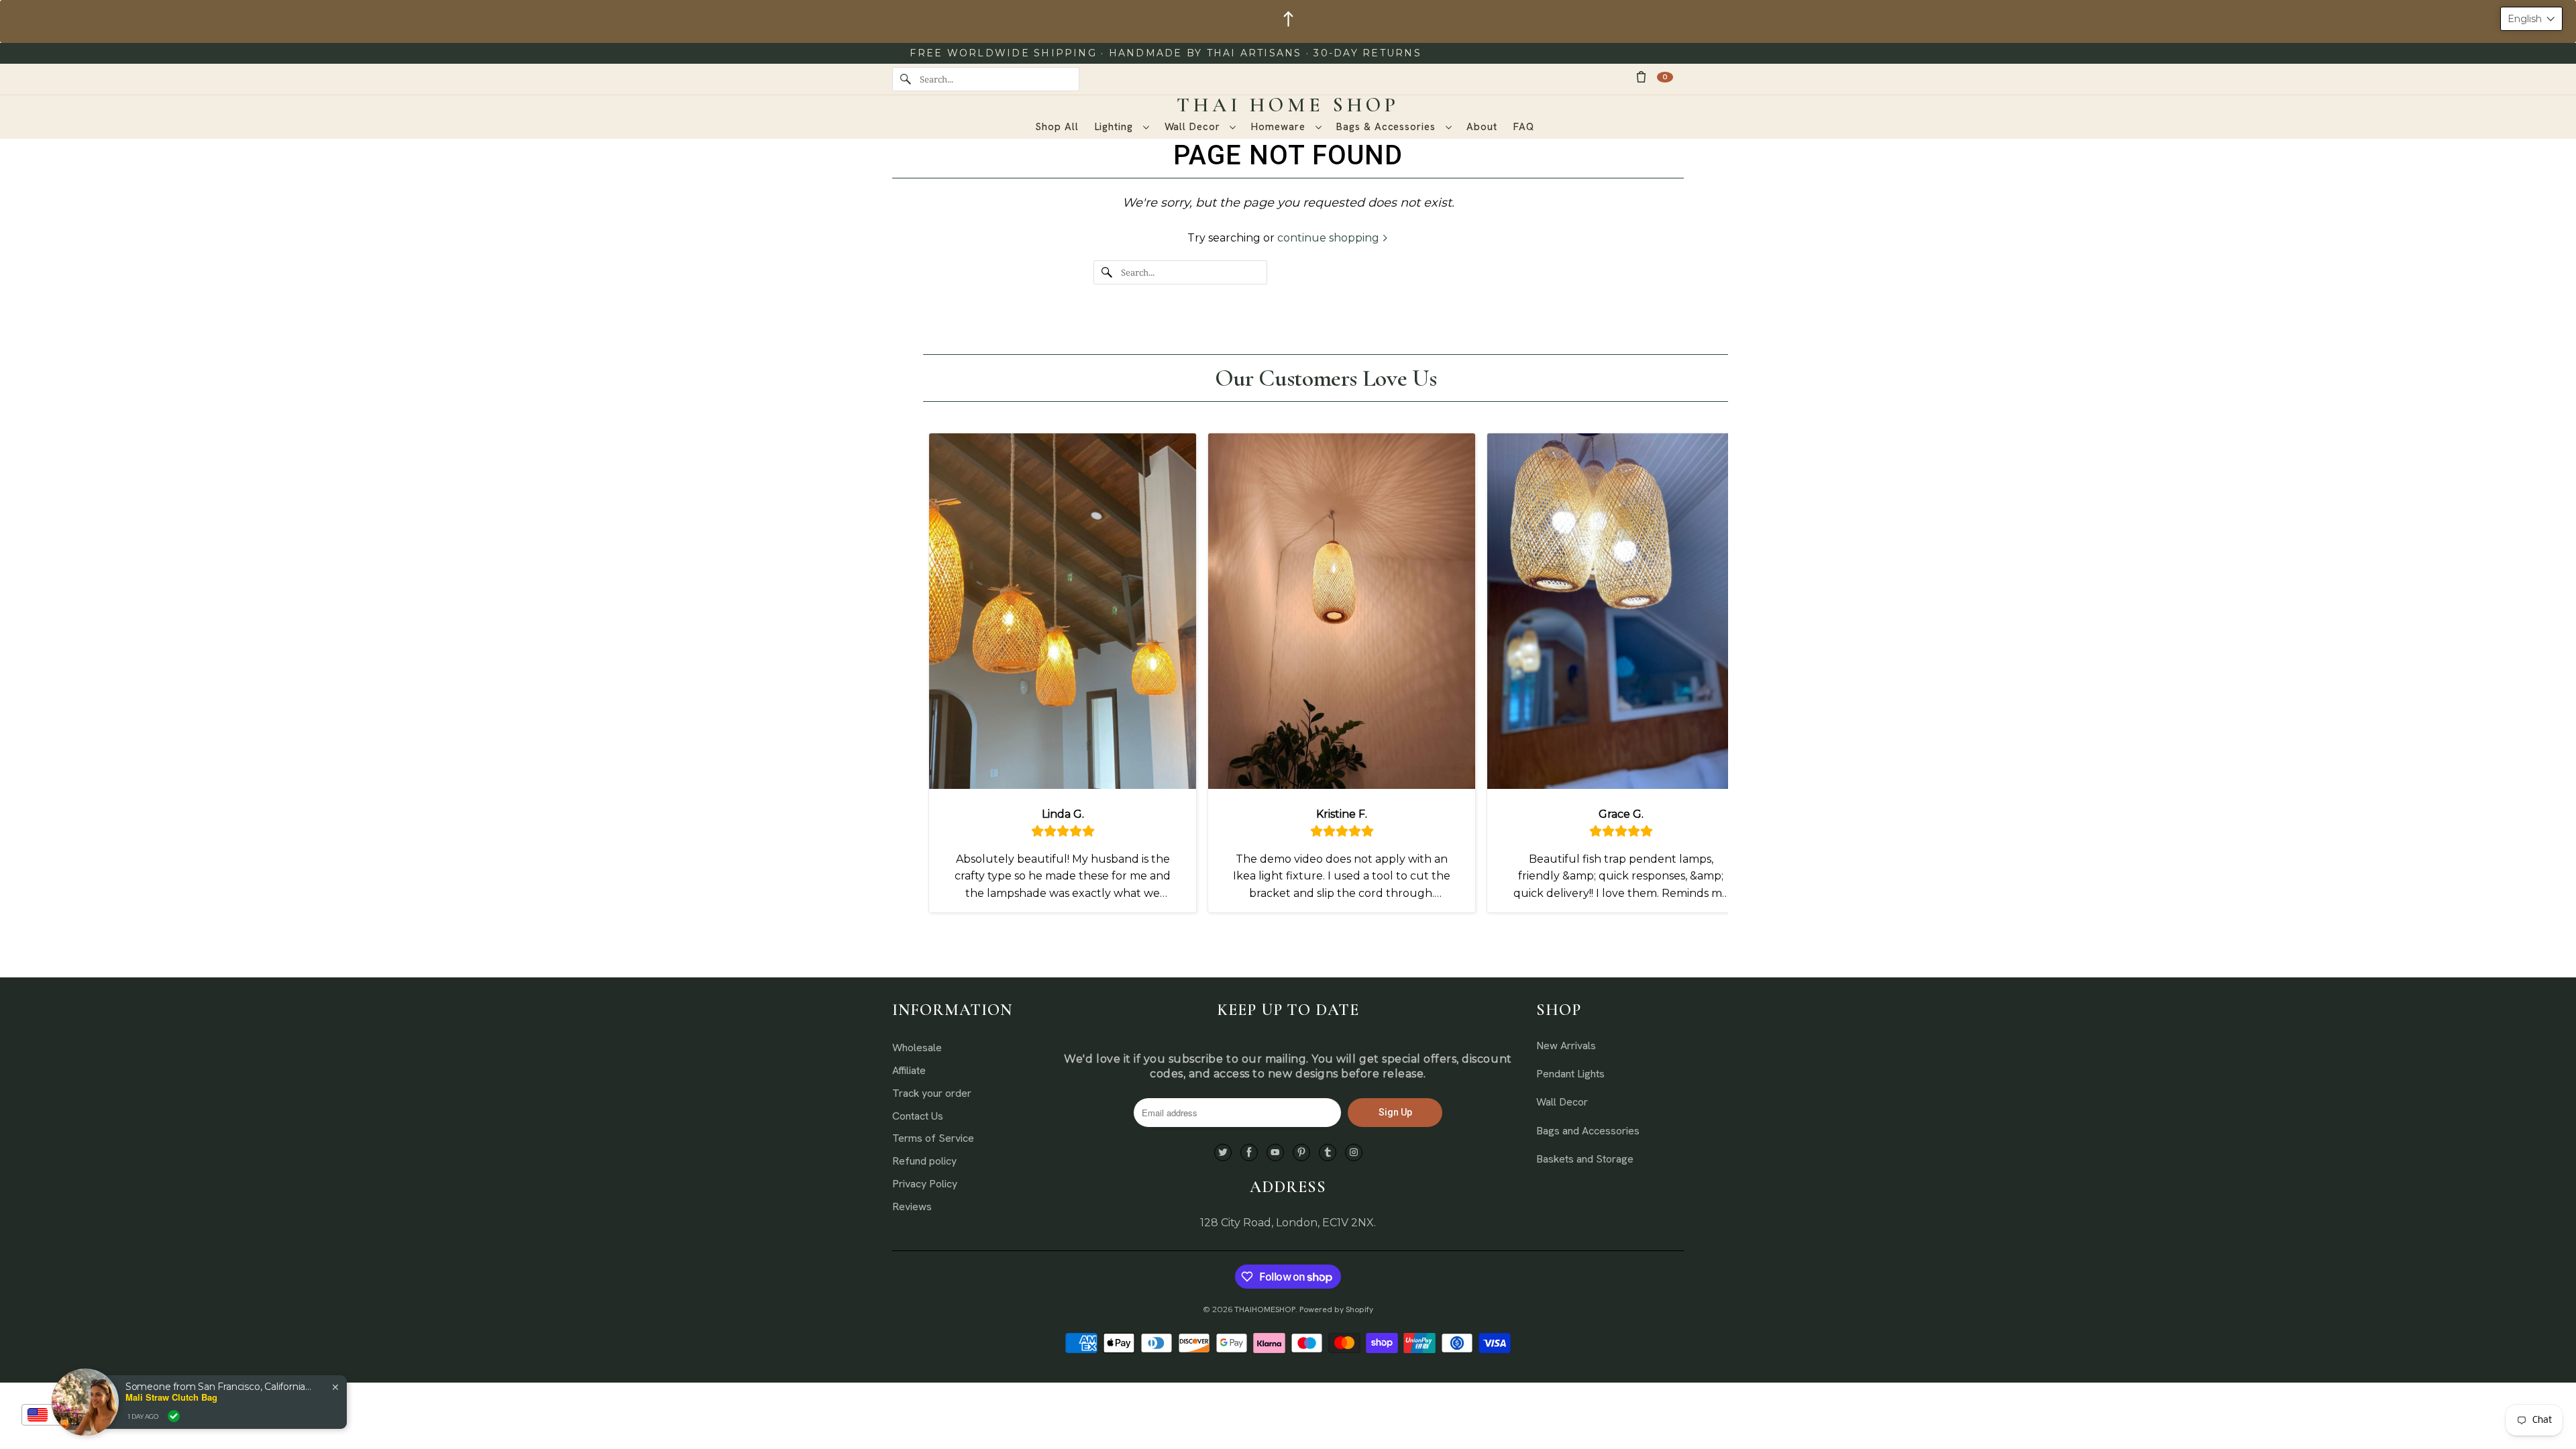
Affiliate (909, 1070)
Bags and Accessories (1588, 1131)
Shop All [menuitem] (1057, 127)
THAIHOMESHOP (1265, 1309)
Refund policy (924, 1161)
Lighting (1116, 127)
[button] (2531, 19)
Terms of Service (933, 1138)
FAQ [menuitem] (1524, 127)
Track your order (932, 1093)
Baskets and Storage (1585, 1159)
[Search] (906, 79)
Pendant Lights (1570, 1074)
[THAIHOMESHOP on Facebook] (1249, 1153)
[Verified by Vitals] (174, 1416)
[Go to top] (1288, 21)
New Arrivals (1566, 1045)
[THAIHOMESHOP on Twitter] (1223, 1153)
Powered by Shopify (1336, 1309)
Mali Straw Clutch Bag (171, 1397)
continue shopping (1330, 238)
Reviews (912, 1206)
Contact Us (918, 1116)
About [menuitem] (1482, 127)
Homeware (1280, 127)
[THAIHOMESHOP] (1288, 105)
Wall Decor (1194, 127)
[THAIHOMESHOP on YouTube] (1275, 1153)
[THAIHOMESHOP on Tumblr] (1328, 1153)
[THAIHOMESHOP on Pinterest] (1301, 1153)
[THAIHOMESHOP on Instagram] (1354, 1153)
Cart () (1665, 77)
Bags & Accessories (1387, 127)
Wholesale (917, 1048)
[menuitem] (1122, 127)
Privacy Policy (925, 1184)
